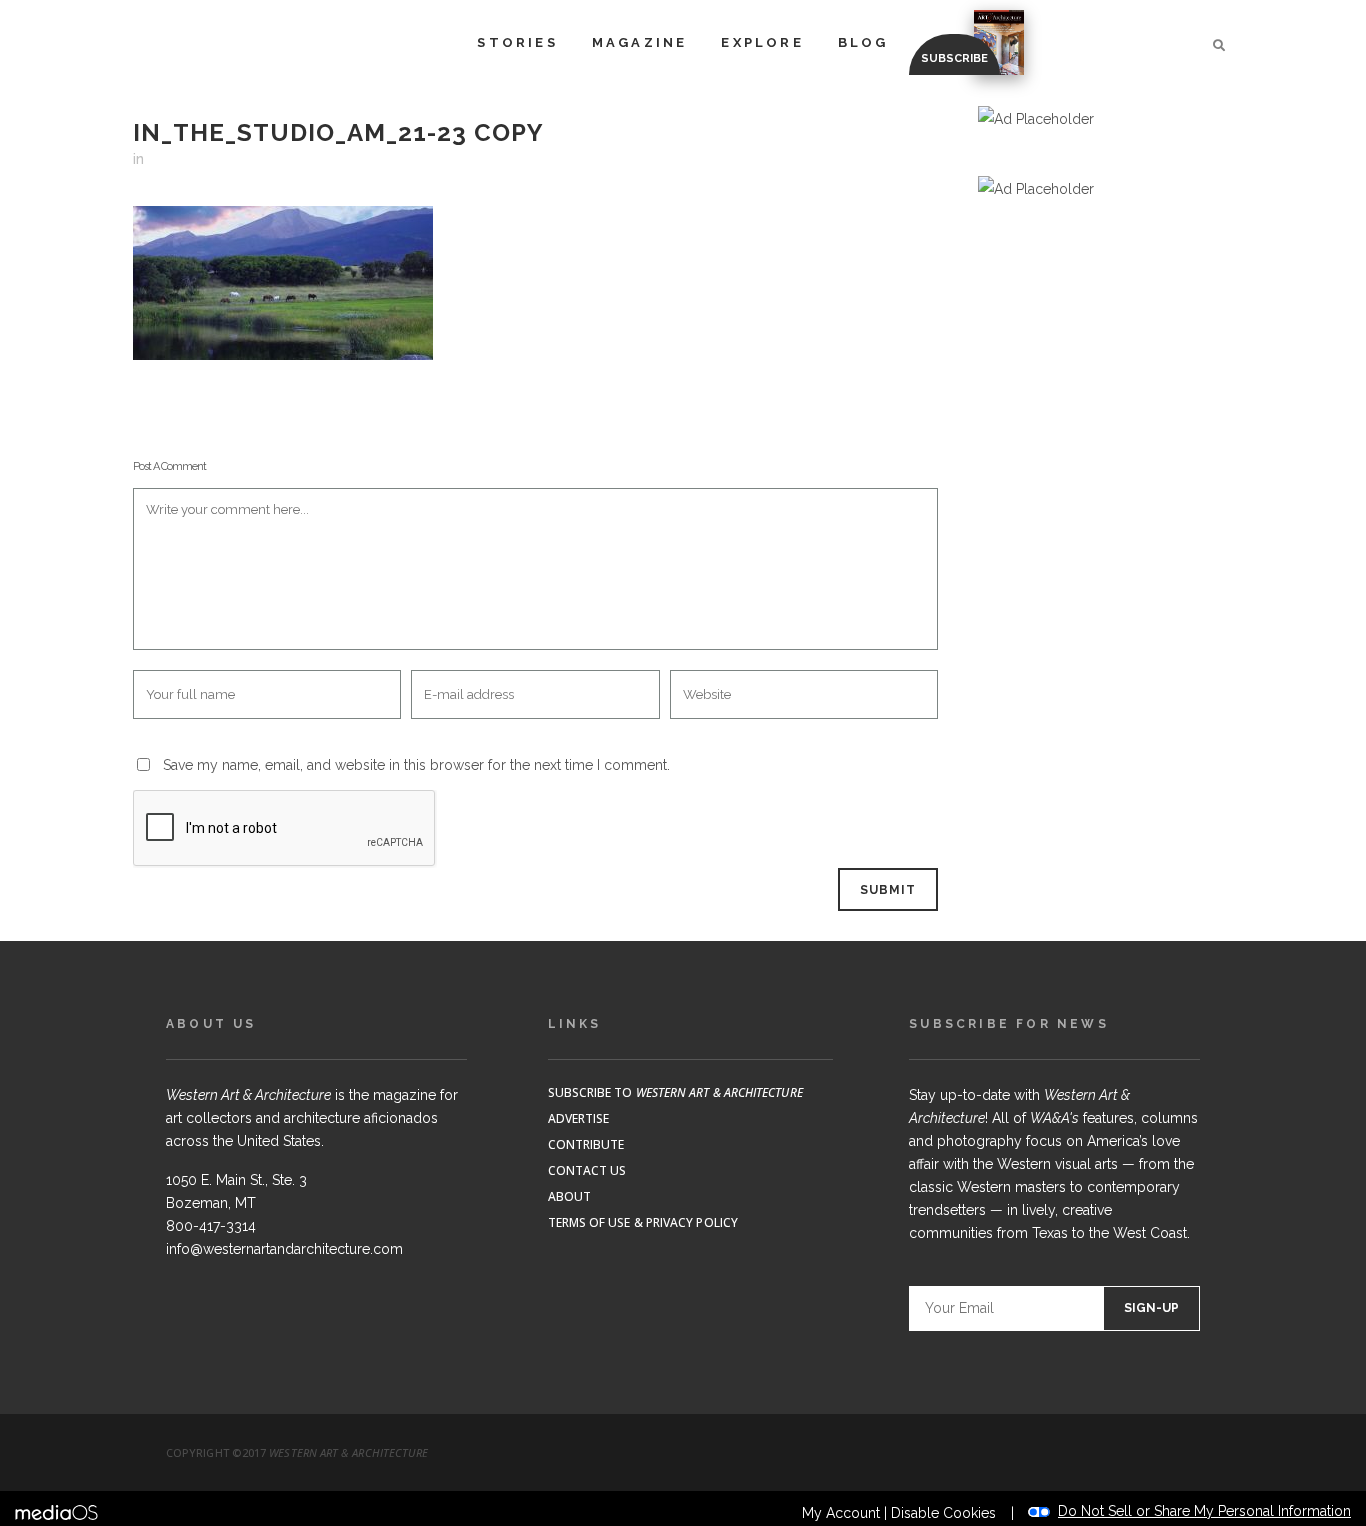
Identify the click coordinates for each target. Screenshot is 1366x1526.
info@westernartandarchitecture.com (284, 1249)
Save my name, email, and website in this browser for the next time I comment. (416, 765)
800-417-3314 (211, 1226)
